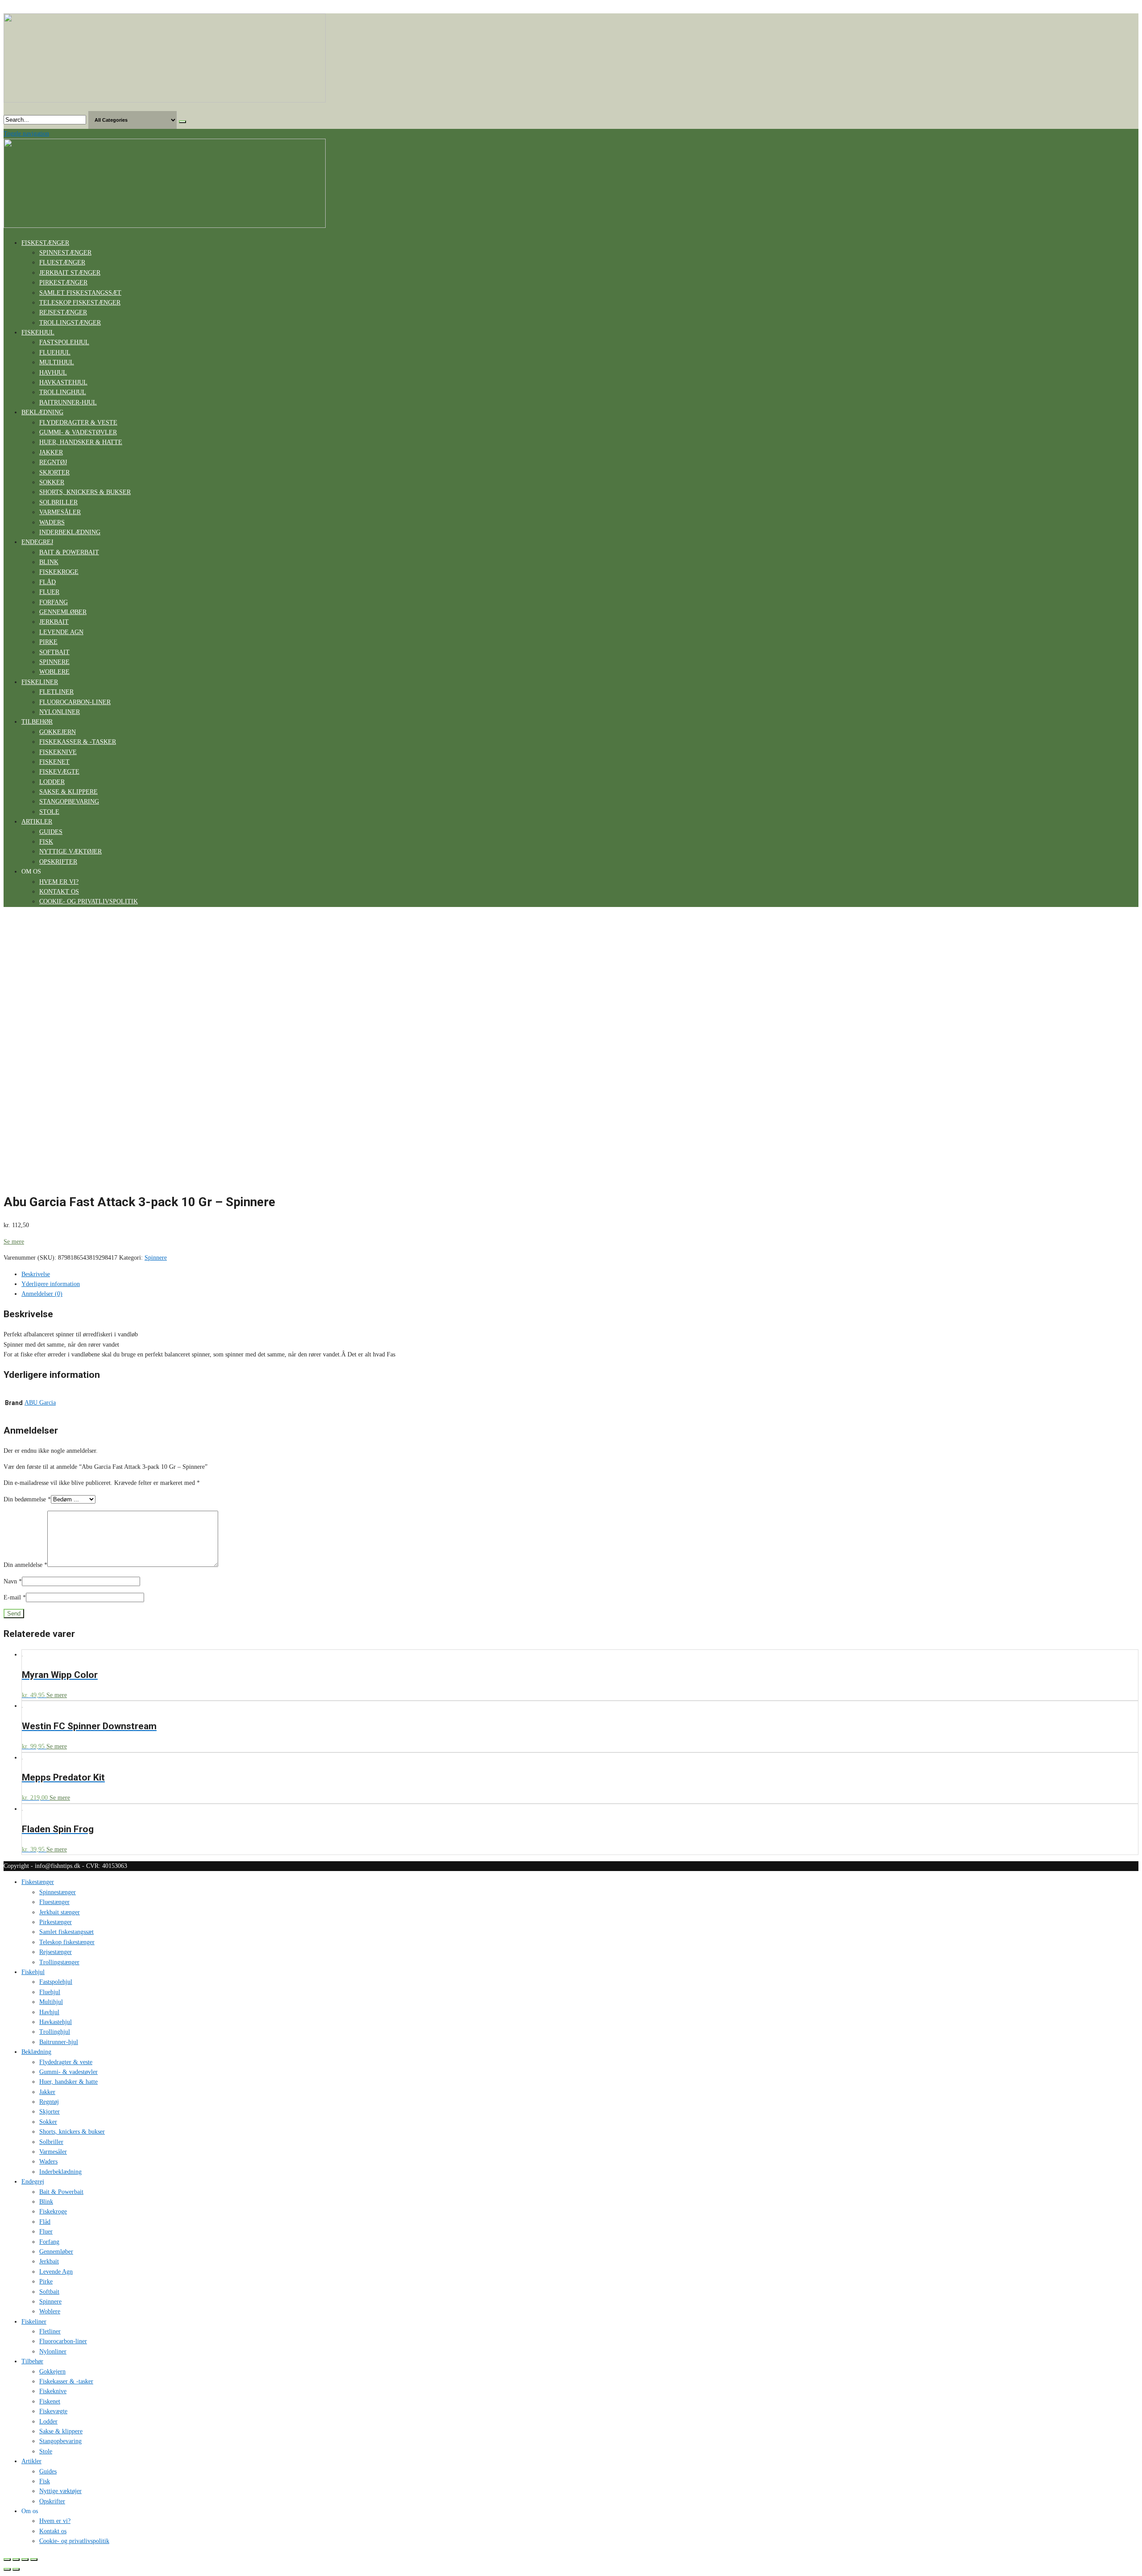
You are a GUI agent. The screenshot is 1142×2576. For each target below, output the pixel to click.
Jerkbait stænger (70, 273)
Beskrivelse (36, 1274)
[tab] (580, 1274)
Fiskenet (54, 762)
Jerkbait (54, 622)
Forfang (54, 602)
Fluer (49, 592)
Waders (52, 522)
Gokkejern (58, 732)
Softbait (54, 652)
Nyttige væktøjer (70, 851)
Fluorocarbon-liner (75, 702)
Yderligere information (51, 1284)
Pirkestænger (63, 282)
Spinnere (54, 662)
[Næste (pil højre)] (16, 2569)
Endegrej (37, 542)
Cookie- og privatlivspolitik (89, 901)
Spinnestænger (65, 253)
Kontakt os (59, 892)
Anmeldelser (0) (42, 1294)
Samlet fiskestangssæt (80, 293)
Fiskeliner (40, 682)
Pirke (48, 642)
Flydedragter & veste (78, 422)
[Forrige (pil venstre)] (7, 2569)
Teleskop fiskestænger (80, 303)
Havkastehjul (63, 382)
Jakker (51, 452)
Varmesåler (60, 512)
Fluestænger (62, 262)
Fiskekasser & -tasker (78, 742)
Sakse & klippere (68, 792)
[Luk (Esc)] (7, 2560)
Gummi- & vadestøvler (78, 432)
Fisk (46, 842)
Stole (49, 812)
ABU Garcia (40, 1403)
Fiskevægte (59, 772)
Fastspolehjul (64, 342)
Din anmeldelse (25, 1565)
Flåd (48, 582)
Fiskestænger (45, 243)
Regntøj (53, 462)
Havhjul (53, 373)
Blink (49, 562)
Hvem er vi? (59, 882)
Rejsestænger (63, 312)
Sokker (52, 482)
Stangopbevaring (69, 802)
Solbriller (58, 502)
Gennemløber (63, 612)
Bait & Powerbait (69, 552)
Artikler (37, 822)
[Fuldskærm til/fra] (25, 2560)
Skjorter (54, 472)
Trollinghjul (63, 392)
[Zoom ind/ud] (34, 2560)
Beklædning (42, 412)
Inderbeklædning (70, 532)
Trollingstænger (70, 323)
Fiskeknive (58, 752)
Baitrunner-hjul (68, 402)
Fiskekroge (59, 572)
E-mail (15, 1597)
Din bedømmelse (27, 1499)
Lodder (52, 782)
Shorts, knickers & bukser (85, 492)
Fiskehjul (38, 332)
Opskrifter (58, 862)
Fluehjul (55, 352)
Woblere (54, 672)
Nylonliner (60, 712)
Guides (51, 832)
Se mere (14, 1242)
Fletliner (56, 692)
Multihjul (57, 362)
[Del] (16, 2560)
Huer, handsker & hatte (81, 442)
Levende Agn (61, 632)
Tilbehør (37, 722)
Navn (13, 1581)
